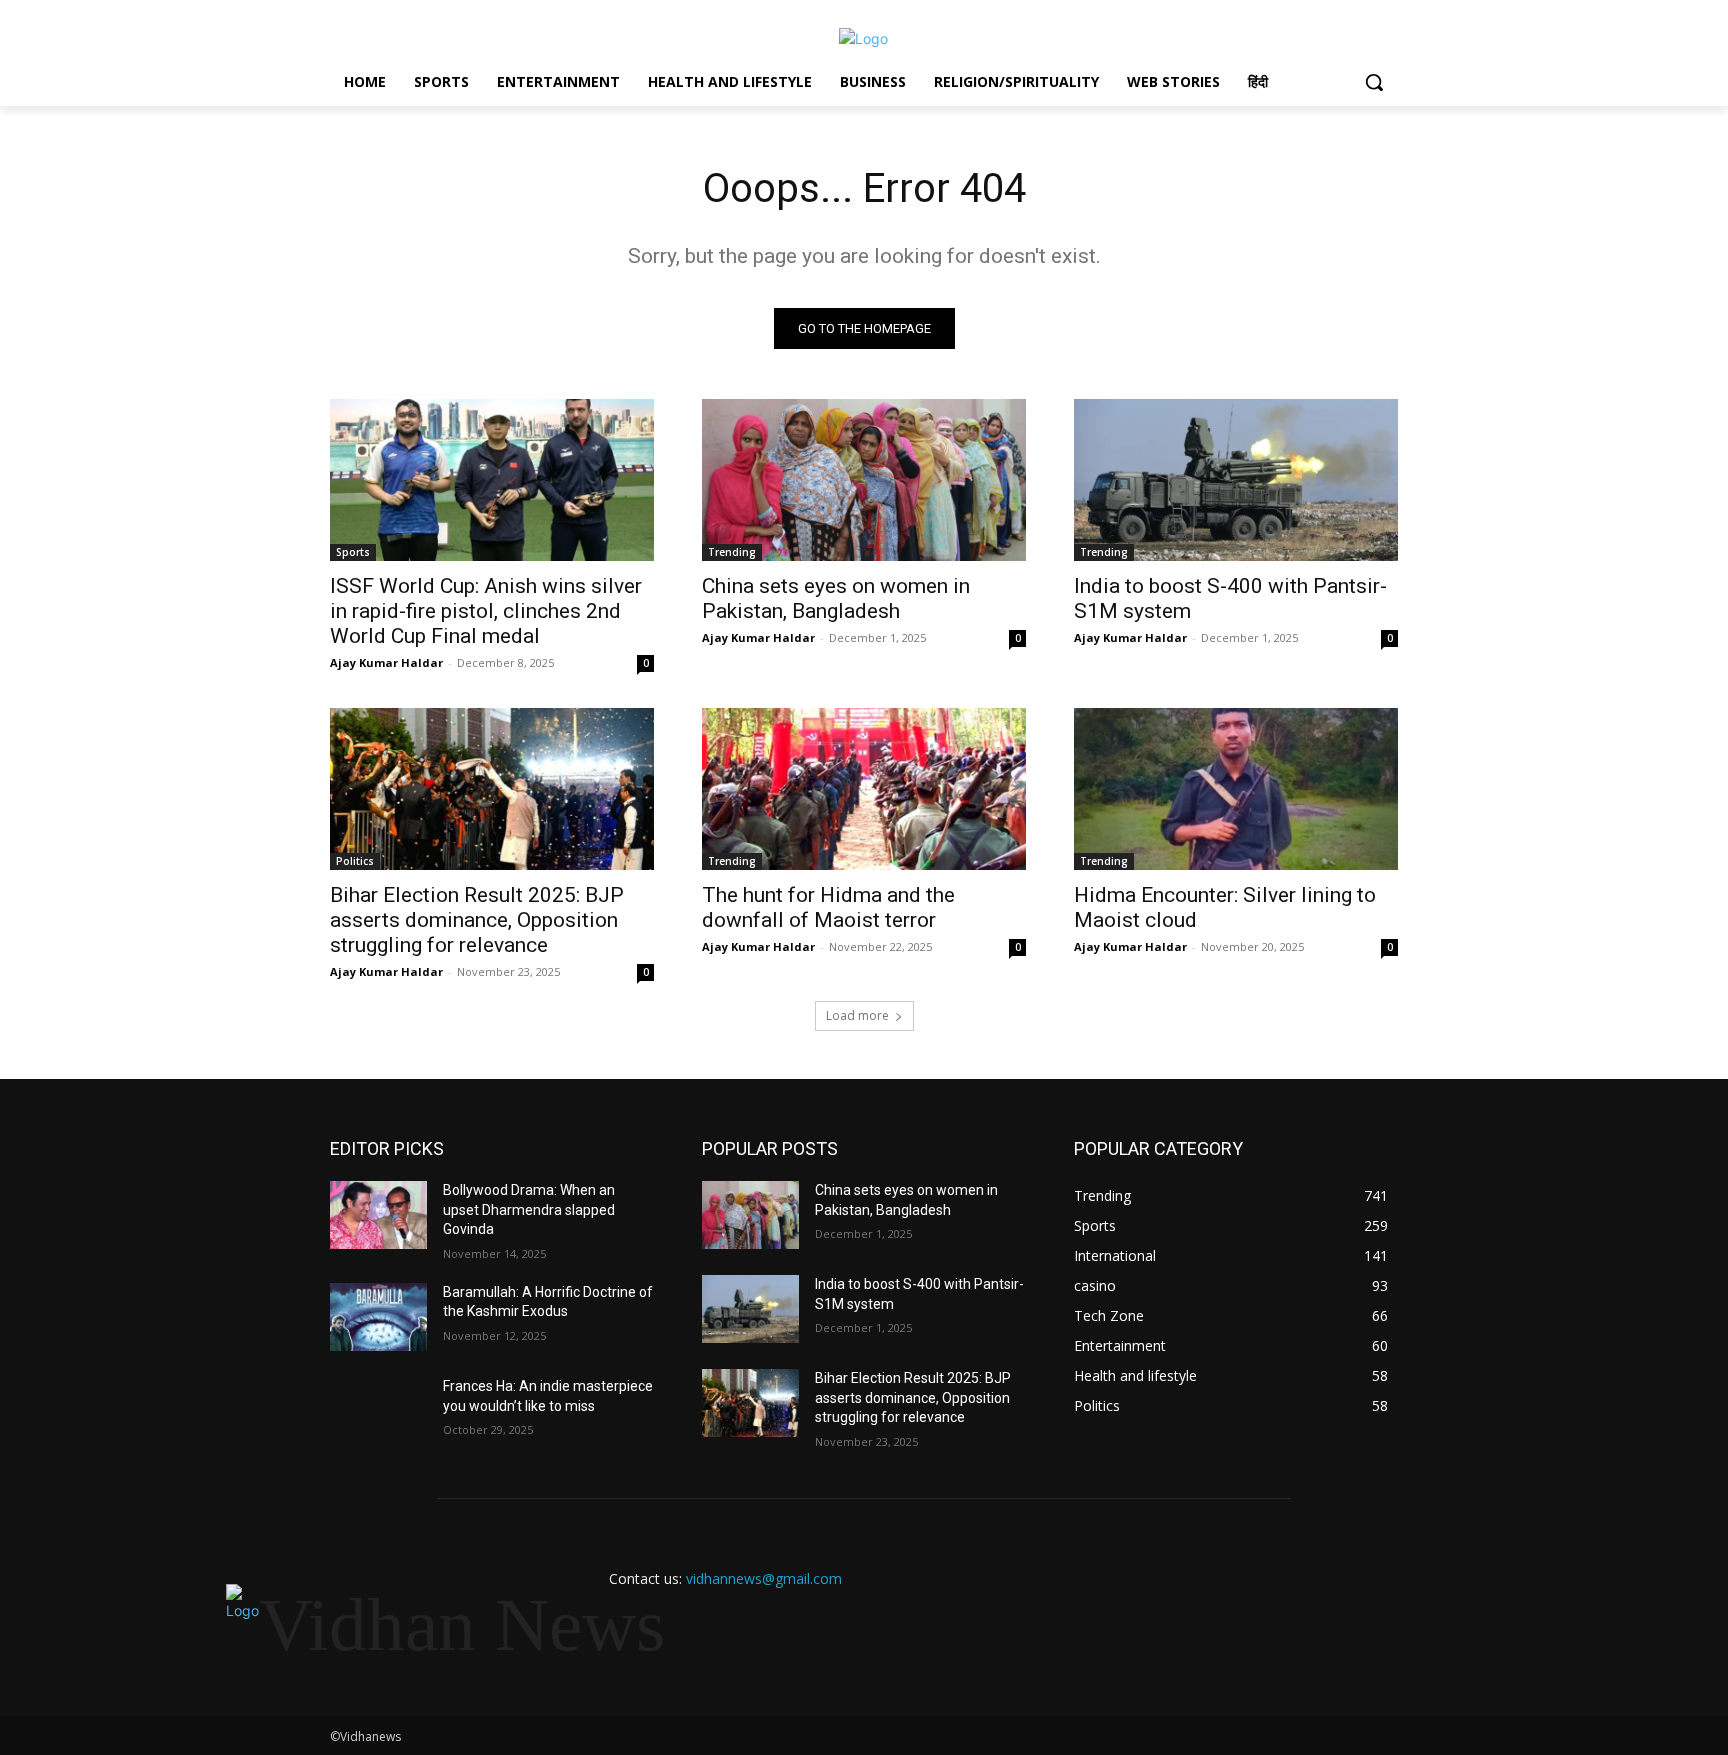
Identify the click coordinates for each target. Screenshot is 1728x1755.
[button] (1374, 82)
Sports (353, 552)
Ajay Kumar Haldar (386, 662)
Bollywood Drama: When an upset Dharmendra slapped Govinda (529, 1209)
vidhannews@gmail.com (764, 1578)
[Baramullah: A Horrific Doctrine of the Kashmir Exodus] (378, 1317)
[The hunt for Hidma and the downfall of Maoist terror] (864, 789)
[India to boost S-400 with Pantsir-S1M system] (1236, 480)
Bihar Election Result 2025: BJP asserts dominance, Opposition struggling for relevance (477, 920)
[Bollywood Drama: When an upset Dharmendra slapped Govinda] (378, 1215)
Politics (355, 861)
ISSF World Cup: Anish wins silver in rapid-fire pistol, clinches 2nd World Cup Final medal (486, 611)
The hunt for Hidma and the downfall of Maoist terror (828, 907)
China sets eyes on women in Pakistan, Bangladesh (836, 598)
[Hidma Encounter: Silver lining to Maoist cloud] (1236, 789)
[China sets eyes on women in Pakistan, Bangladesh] (864, 480)
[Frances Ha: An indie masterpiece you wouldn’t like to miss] (378, 1411)
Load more (857, 1015)
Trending (732, 552)
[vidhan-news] (864, 38)
